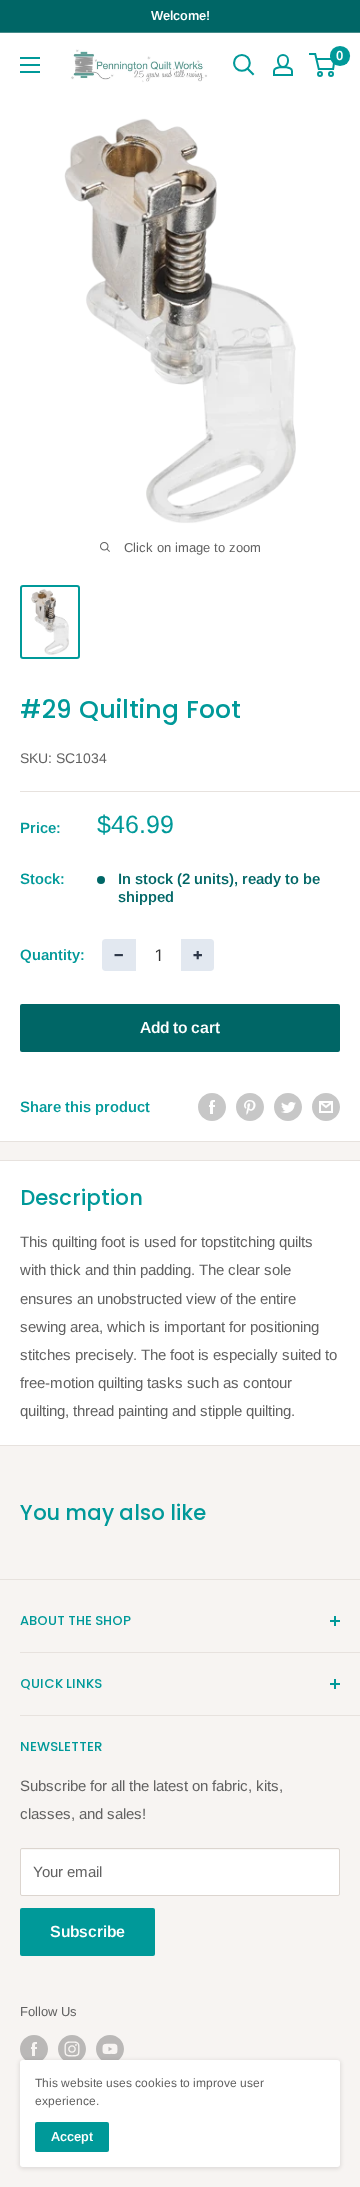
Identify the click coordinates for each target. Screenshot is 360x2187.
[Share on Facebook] (212, 1106)
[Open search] (244, 65)
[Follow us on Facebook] (34, 2049)
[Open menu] (30, 65)
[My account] (283, 65)
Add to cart (180, 1027)
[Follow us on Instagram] (72, 2049)
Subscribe (87, 1931)
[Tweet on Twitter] (288, 1106)
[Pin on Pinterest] (250, 1106)
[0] (323, 65)
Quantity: (52, 954)
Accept (72, 2136)
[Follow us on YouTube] (110, 2049)
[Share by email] (326, 1106)
